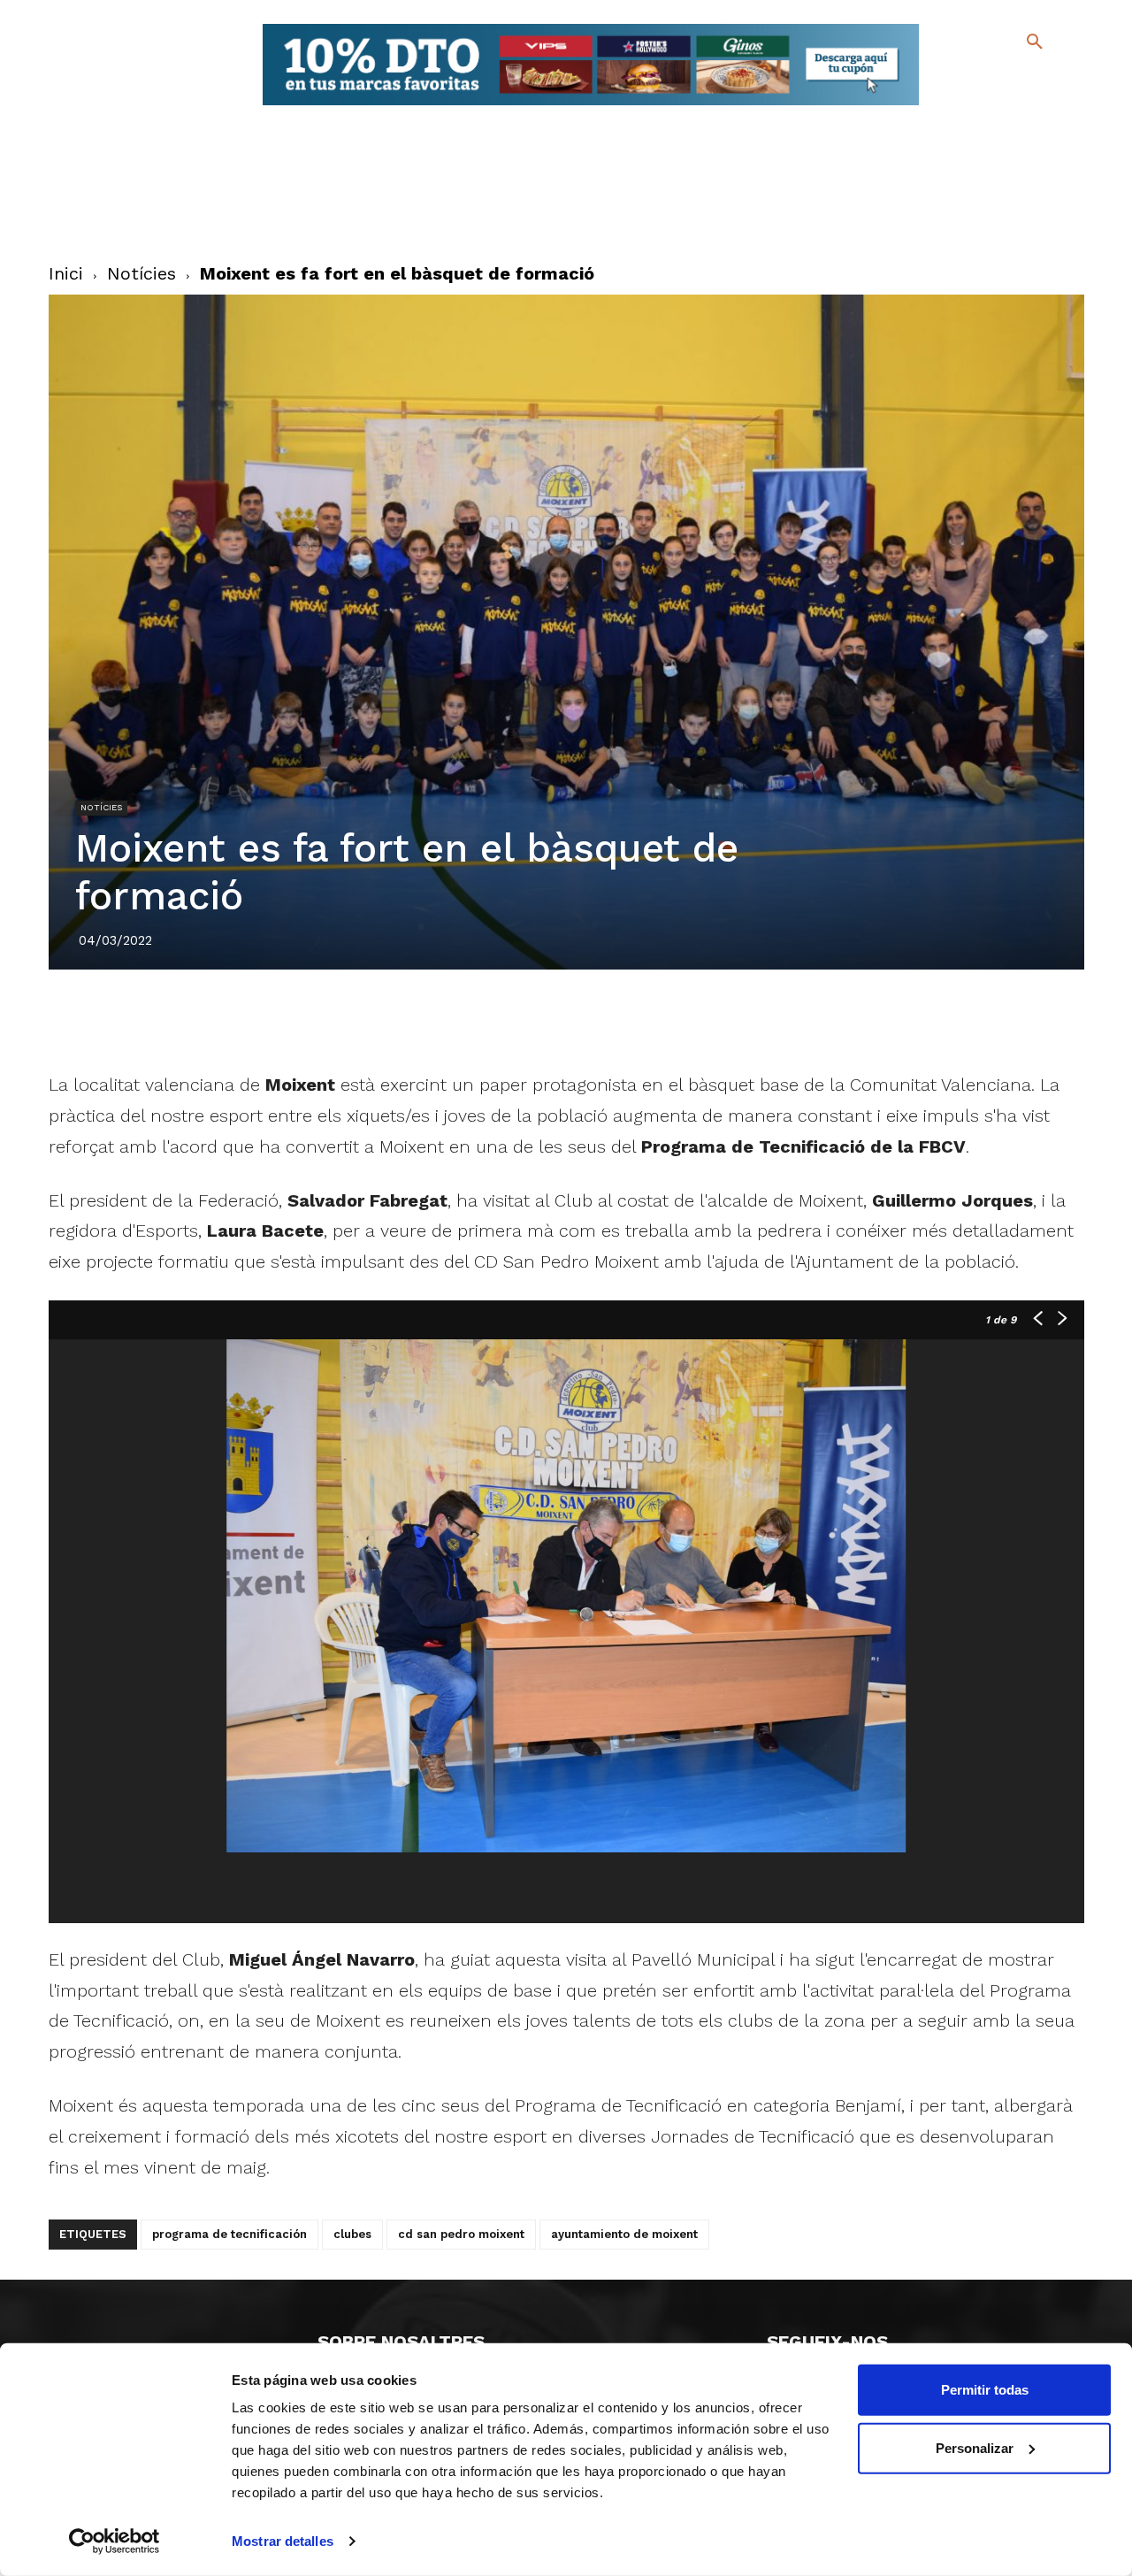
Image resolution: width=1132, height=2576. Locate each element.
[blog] (1014, 78)
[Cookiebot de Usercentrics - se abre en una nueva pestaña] (115, 2541)
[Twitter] (988, 77)
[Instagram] (1042, 80)
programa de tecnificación (229, 2234)
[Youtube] (1019, 106)
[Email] (668, 1019)
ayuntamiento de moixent (624, 2234)
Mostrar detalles (283, 2541)
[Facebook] (963, 80)
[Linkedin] (586, 1019)
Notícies (141, 273)
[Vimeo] (991, 106)
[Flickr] (963, 106)
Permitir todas (985, 2390)
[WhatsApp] (627, 1019)
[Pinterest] (546, 1019)
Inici (66, 273)
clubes (352, 2234)
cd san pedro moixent (461, 2234)
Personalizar (975, 2447)
